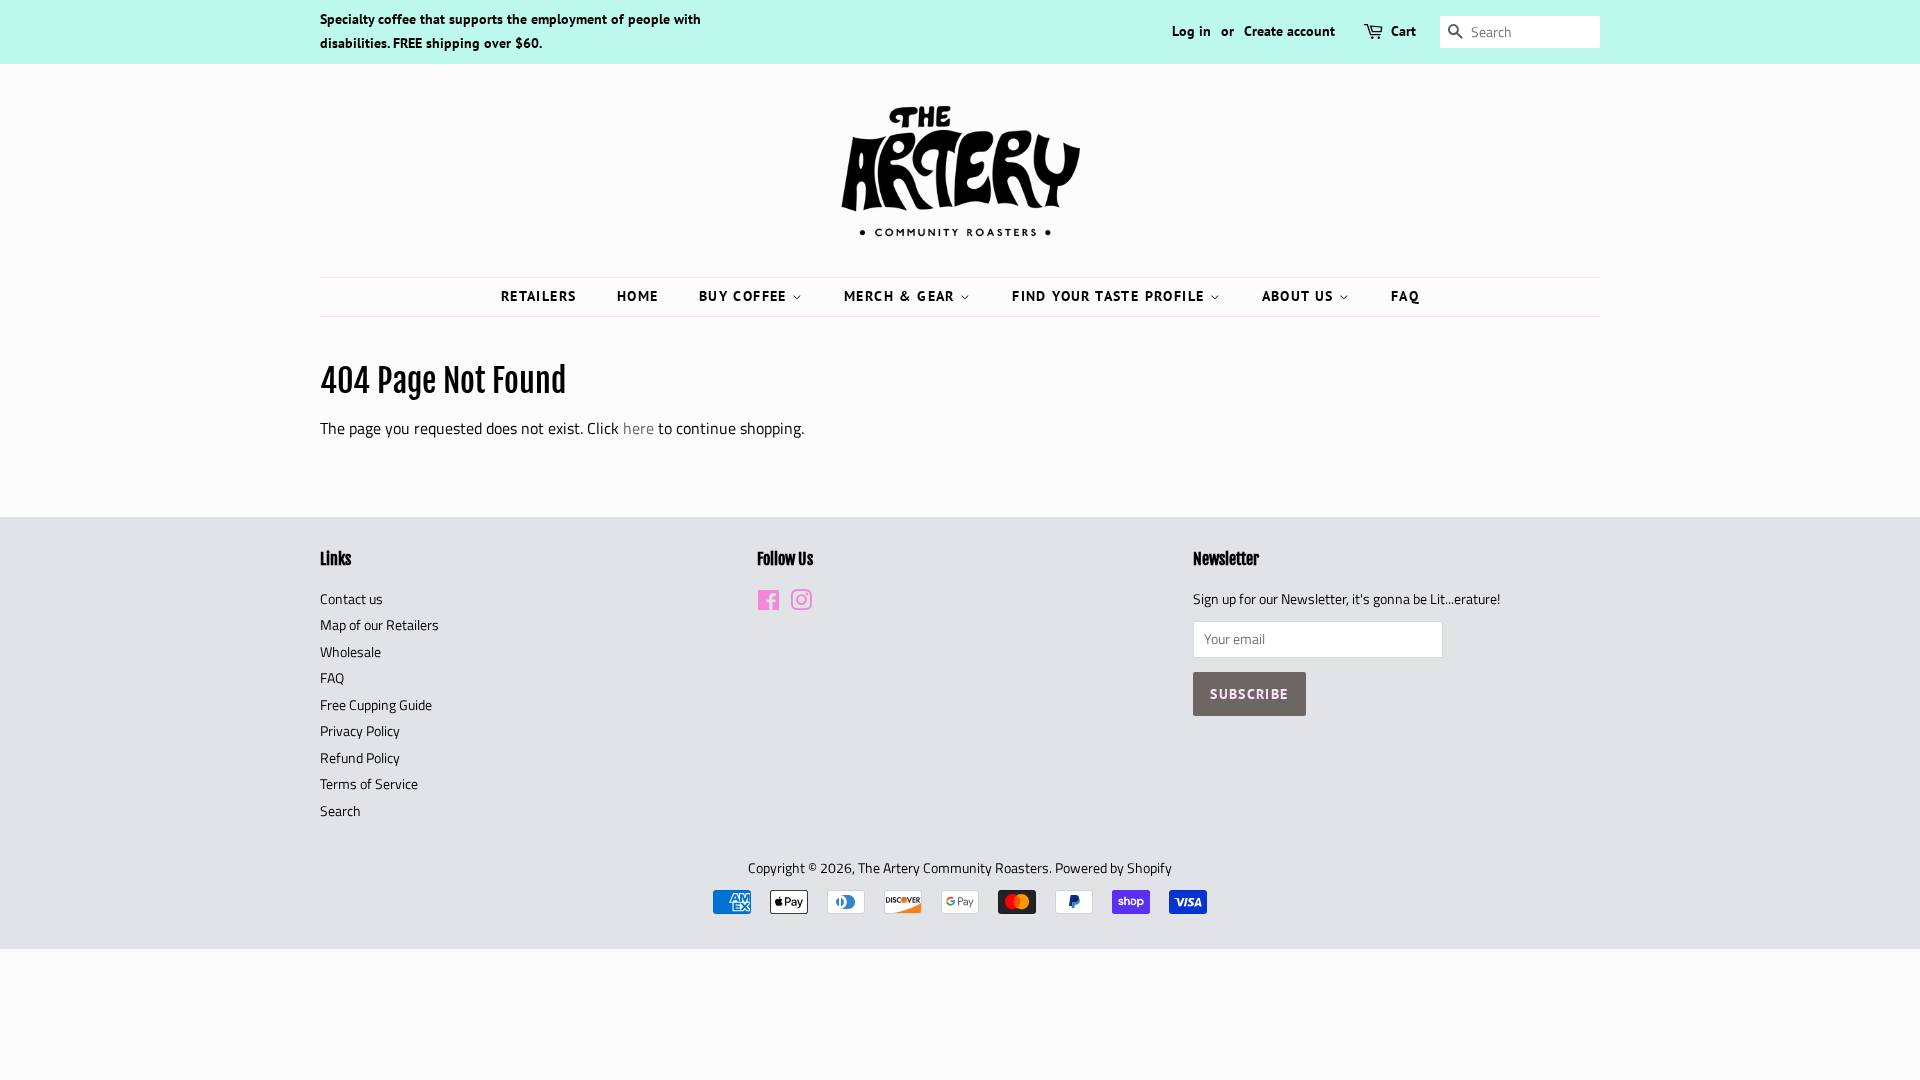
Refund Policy (360, 758)
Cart (1403, 31)
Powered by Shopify (1113, 868)
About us (1301, 296)
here (638, 428)
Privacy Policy (360, 731)
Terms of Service (369, 784)
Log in (1191, 31)
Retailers (539, 296)
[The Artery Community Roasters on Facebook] (768, 604)
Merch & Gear (902, 296)
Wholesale (350, 652)
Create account (1289, 31)
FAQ (1405, 296)
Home (638, 296)
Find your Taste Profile (1111, 296)
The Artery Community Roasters (953, 868)
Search (340, 811)
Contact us (351, 599)
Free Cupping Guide (376, 705)
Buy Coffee (745, 296)
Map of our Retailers (379, 625)
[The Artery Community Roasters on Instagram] (801, 604)
